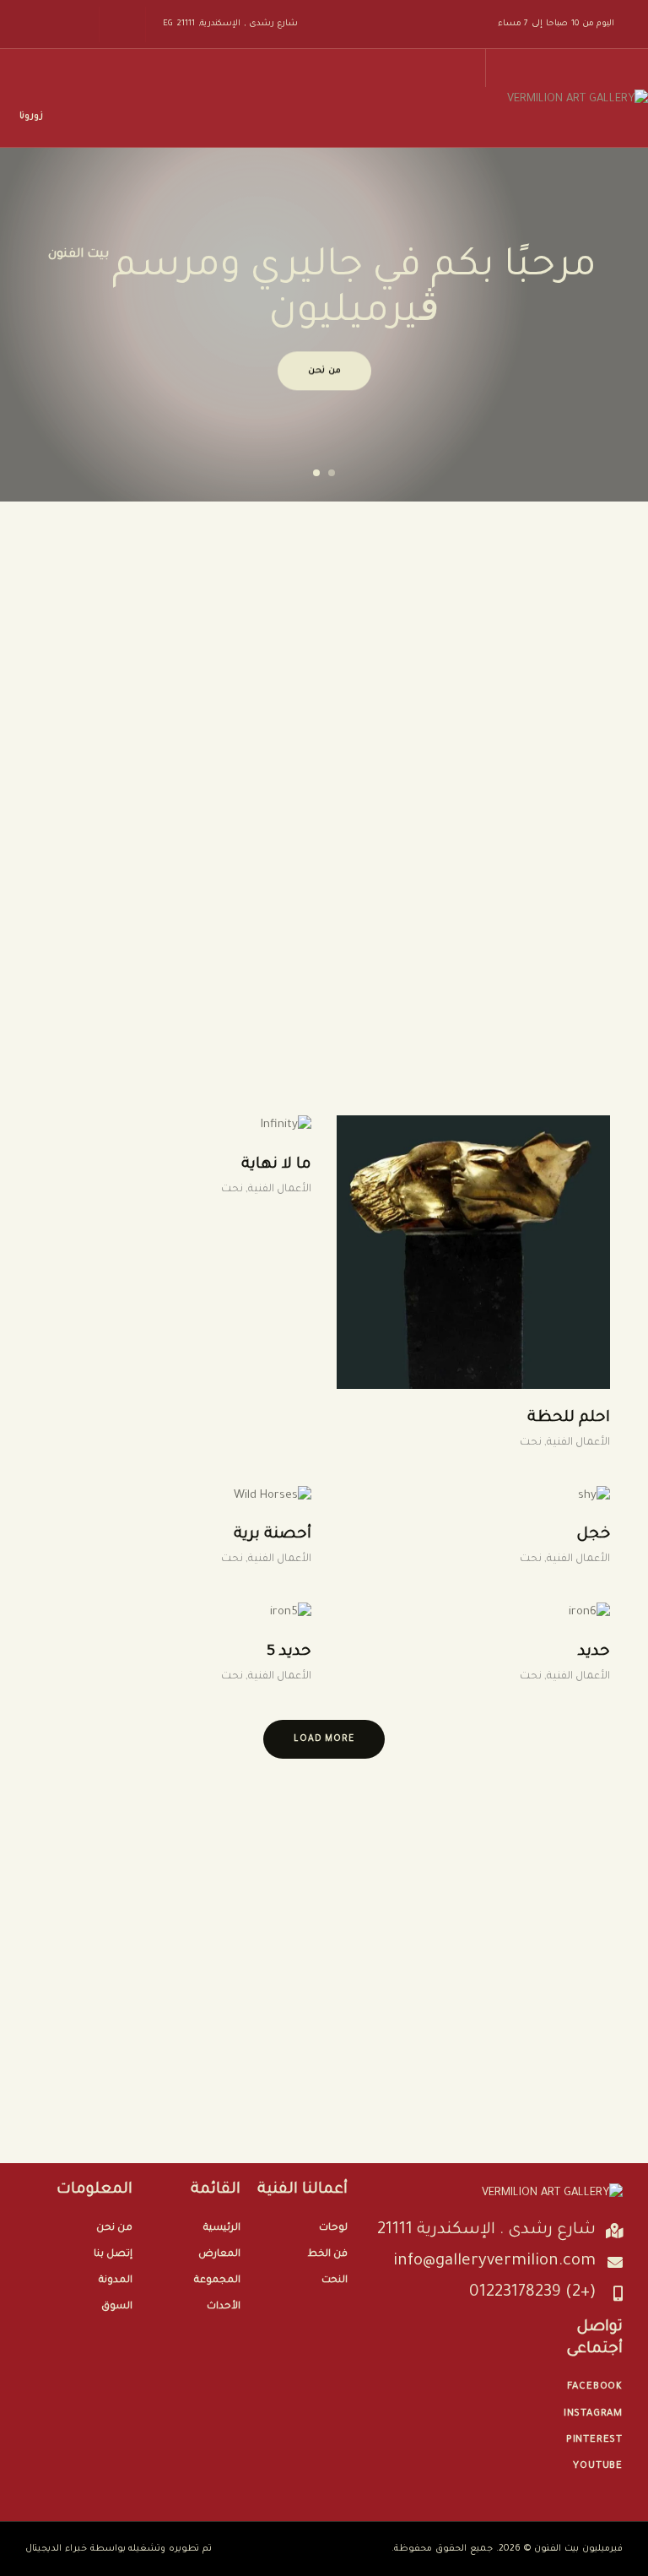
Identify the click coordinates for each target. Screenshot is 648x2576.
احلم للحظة (569, 1418)
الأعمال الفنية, (576, 1443)
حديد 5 (289, 1652)
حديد (594, 1652)
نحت (531, 1443)
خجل (593, 1535)
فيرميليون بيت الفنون (578, 2549)
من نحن (324, 371)
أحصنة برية (273, 1535)
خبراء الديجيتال (56, 2549)
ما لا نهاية (276, 1165)
